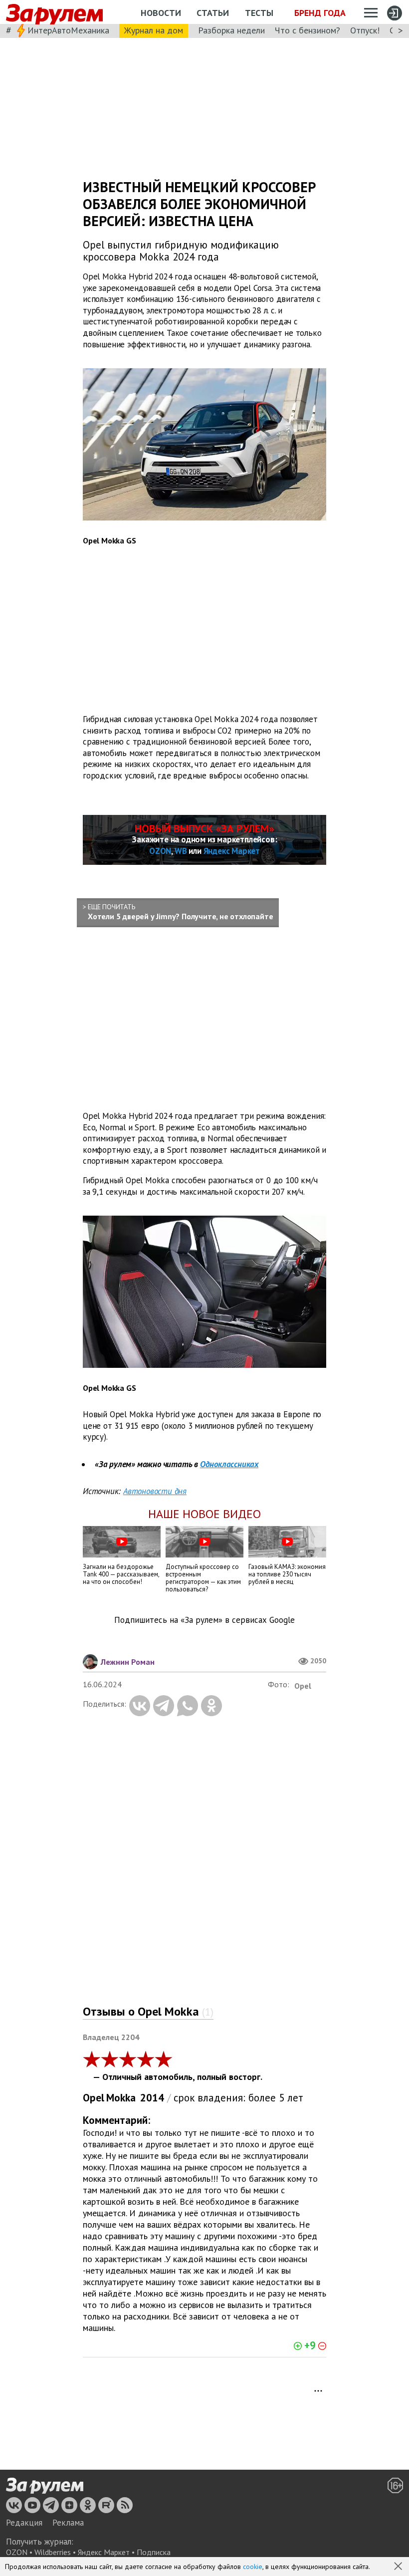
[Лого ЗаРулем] (54, 12)
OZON (160, 851)
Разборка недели (231, 30)
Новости (161, 13)
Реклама (68, 2523)
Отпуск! (365, 30)
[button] (399, 2567)
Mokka (121, 2098)
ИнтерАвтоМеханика (68, 30)
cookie (253, 2567)
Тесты (259, 13)
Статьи (213, 13)
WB (181, 851)
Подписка (154, 2552)
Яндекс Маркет (232, 851)
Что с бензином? (307, 30)
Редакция (24, 2523)
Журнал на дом (154, 30)
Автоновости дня (155, 1491)
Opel (94, 2098)
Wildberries (53, 2552)
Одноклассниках (229, 1464)
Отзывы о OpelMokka (148, 2011)
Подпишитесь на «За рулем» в (204, 1620)
